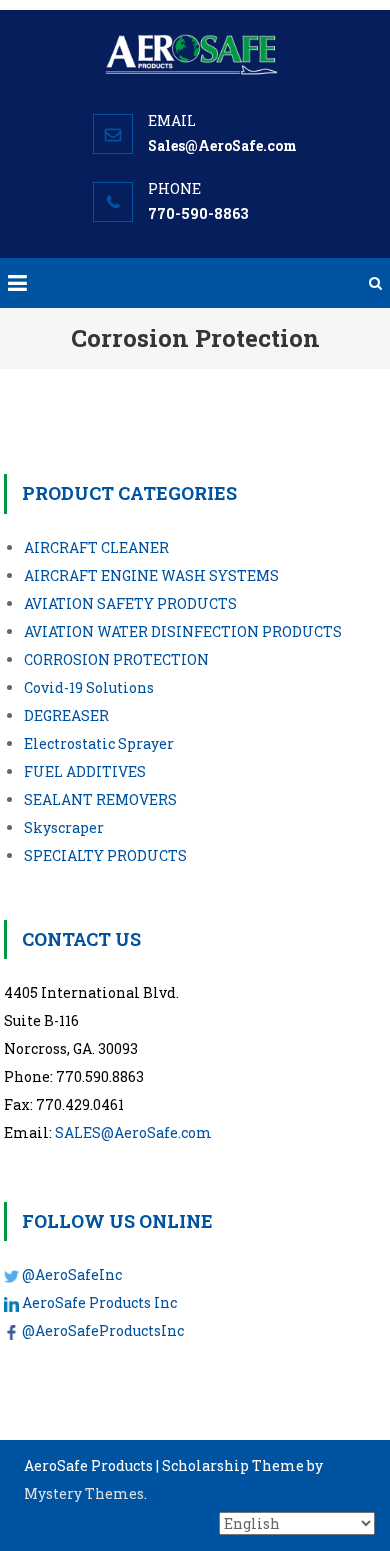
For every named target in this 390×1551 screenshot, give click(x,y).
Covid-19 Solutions (89, 687)
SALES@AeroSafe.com (133, 1132)
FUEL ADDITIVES (85, 771)
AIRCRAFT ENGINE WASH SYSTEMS (151, 575)
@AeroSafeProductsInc (103, 1330)
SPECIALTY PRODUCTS (105, 855)
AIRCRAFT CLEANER (96, 547)
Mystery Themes (84, 1493)
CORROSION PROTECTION (116, 659)
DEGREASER (66, 715)
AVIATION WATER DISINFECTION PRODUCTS (183, 631)
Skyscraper (64, 827)
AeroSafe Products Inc (99, 1302)
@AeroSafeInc (72, 1274)
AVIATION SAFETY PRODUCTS (130, 603)
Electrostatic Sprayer (99, 743)
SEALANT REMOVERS (100, 799)
